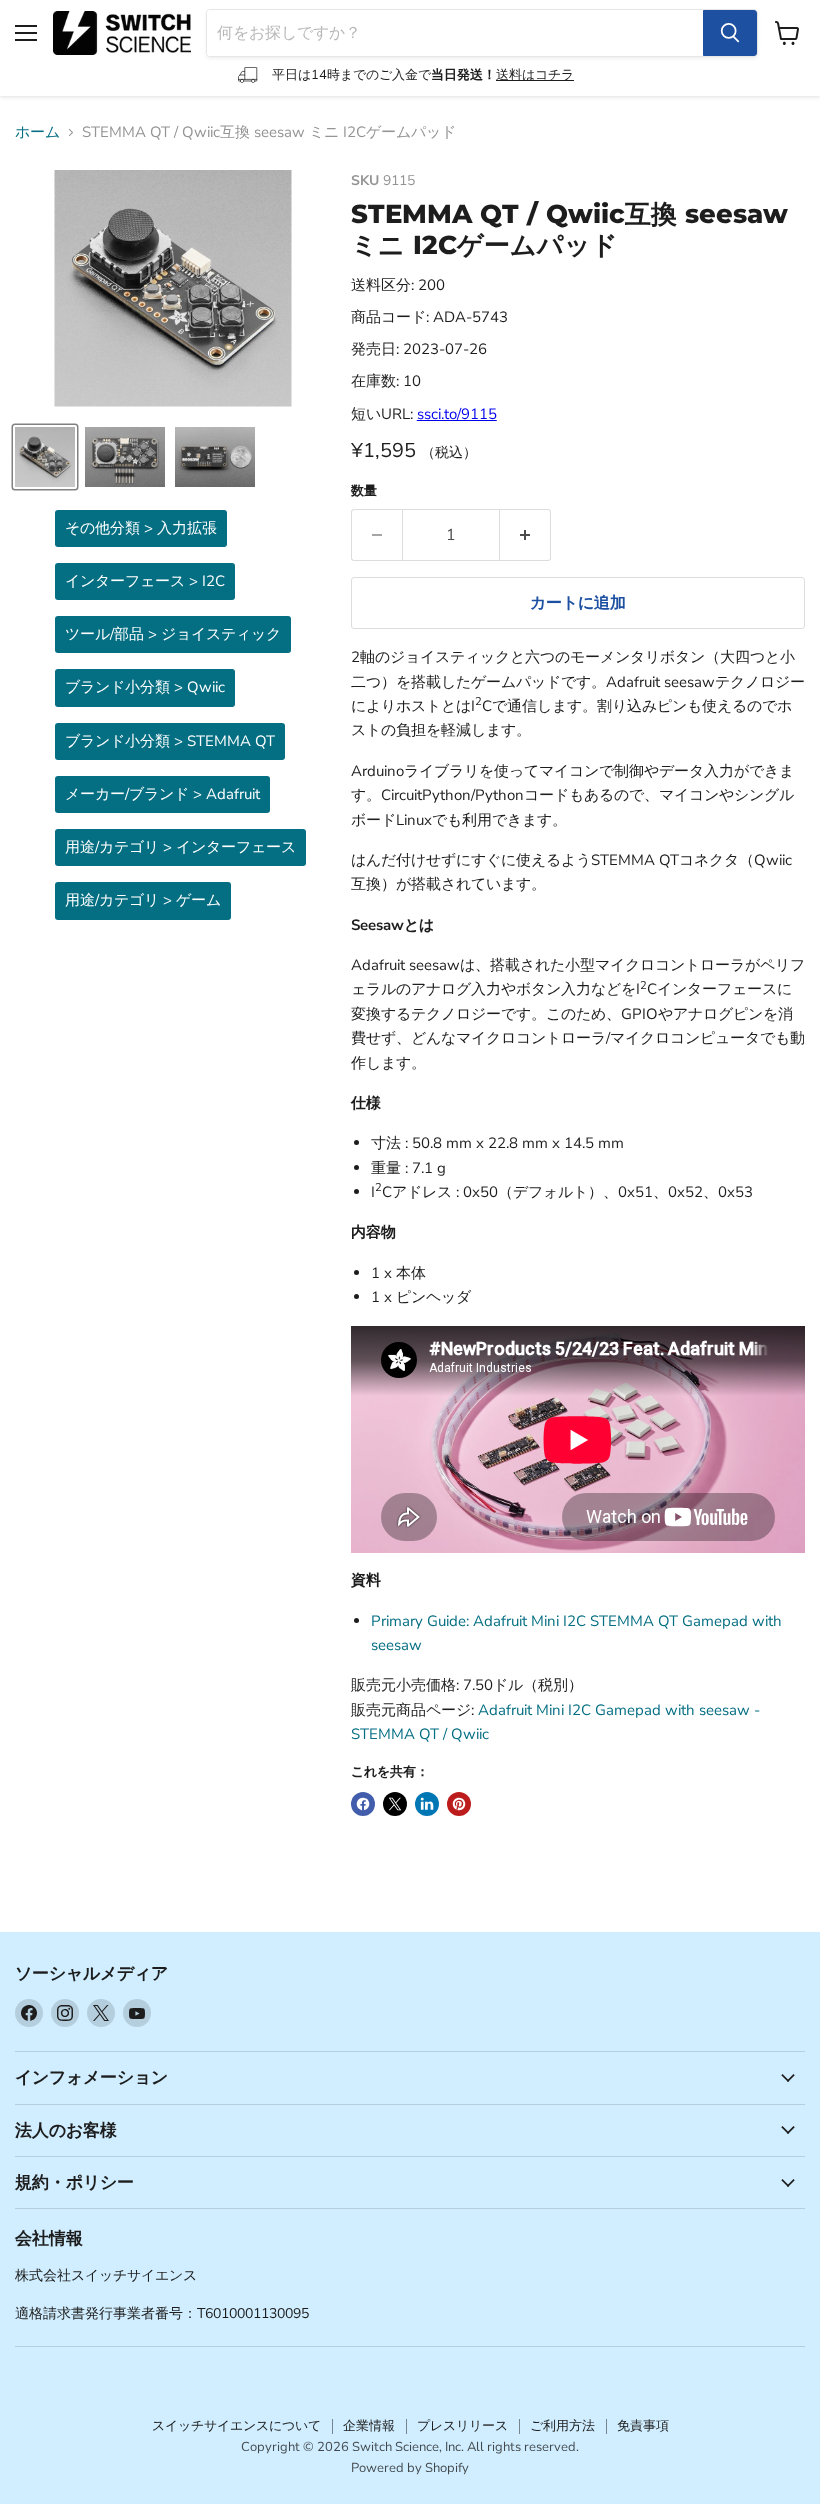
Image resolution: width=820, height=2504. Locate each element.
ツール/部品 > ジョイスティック (173, 634)
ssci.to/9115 (457, 414)
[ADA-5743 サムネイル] (45, 457)
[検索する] (730, 33)
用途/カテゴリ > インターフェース (180, 847)
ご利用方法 (562, 2426)
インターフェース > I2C (145, 581)
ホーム (37, 132)
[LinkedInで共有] (427, 1804)
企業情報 (369, 2426)
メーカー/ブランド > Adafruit (162, 794)
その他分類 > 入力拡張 (141, 528)
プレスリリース (462, 2426)
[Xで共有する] (395, 1804)
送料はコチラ (535, 75)
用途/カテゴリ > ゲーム (143, 900)
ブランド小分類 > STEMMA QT (170, 741)
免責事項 (643, 2426)
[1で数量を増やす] (525, 535)
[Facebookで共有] (363, 1804)
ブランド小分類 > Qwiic (145, 687)
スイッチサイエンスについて (236, 2426)
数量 (364, 491)
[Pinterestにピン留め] (459, 1804)
